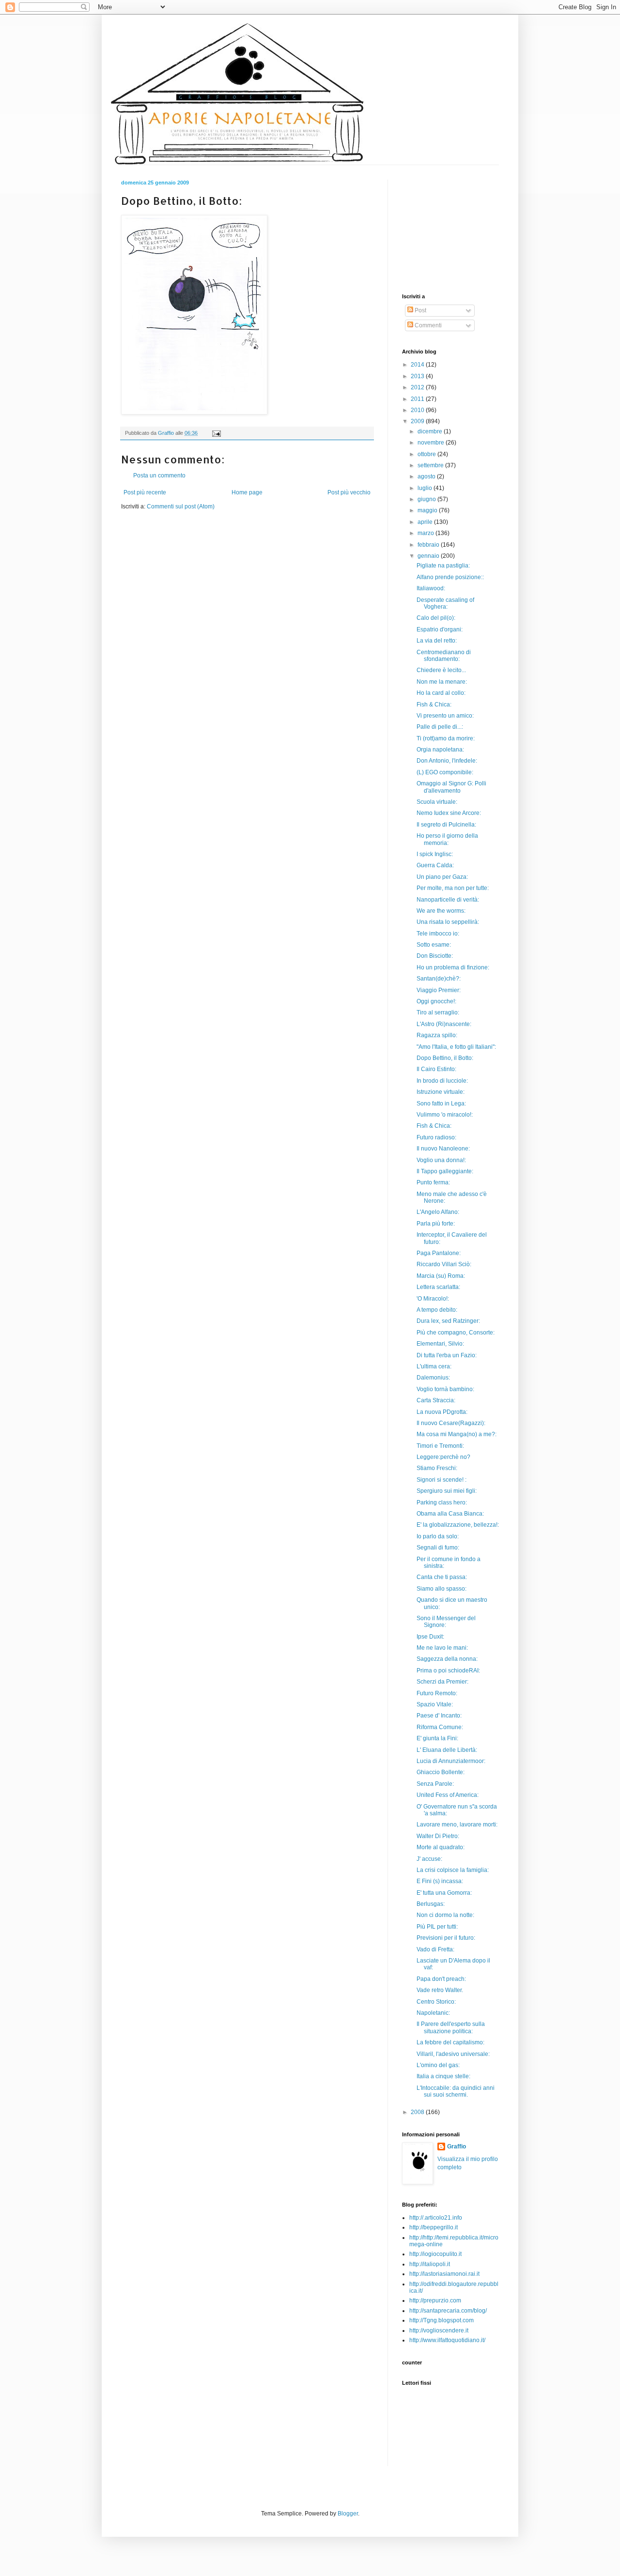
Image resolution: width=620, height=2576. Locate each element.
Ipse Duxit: (430, 1637)
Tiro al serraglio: (438, 1012)
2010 (418, 410)
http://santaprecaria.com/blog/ (448, 2311)
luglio (426, 488)
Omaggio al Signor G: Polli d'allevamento (451, 787)
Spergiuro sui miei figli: (447, 1491)
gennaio (429, 556)
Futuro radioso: (436, 1137)
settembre (431, 465)
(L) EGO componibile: (445, 772)
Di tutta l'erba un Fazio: (447, 1355)
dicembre (431, 431)
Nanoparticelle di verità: (448, 900)
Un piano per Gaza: (442, 877)
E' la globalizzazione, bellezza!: (458, 1525)
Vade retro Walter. (440, 1990)
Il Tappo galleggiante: (445, 1171)
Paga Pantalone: (439, 1253)
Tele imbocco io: (438, 934)
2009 (418, 421)
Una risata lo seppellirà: (448, 922)
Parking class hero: (442, 1503)
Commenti (427, 325)
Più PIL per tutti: (437, 1927)
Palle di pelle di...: (440, 727)
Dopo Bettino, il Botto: (445, 1058)
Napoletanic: (433, 2013)
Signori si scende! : (442, 1480)
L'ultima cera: (434, 1366)
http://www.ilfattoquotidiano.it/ (447, 2340)
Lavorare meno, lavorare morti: (457, 1825)
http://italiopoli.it (430, 2264)
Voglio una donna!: (441, 1160)
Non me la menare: (442, 682)
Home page (247, 492)
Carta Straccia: (436, 1400)
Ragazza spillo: (437, 1035)
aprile (426, 522)
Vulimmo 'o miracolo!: (445, 1115)
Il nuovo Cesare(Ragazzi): (451, 1423)
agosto (427, 476)
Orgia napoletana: (440, 750)
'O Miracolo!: (433, 1299)
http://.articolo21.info (436, 2218)
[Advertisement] (234, 540)
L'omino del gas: (438, 2065)
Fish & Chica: (434, 705)
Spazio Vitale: (435, 1704)
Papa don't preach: (441, 1979)
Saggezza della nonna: (447, 1659)
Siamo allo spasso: (442, 1589)
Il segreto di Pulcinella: (446, 825)
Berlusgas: (431, 1904)
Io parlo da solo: (438, 1536)
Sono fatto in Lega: (441, 1104)
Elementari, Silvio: (440, 1344)
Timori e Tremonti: (440, 1446)
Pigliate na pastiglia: (443, 566)
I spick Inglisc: (435, 854)
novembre (432, 443)
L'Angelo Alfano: (438, 1212)
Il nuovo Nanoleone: (443, 1149)
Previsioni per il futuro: (446, 1938)
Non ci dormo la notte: (445, 1915)
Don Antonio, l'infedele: (447, 761)
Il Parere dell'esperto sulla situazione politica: (451, 2027)
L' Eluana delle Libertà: (447, 1750)
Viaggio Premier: (439, 990)
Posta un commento (159, 475)
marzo (426, 533)
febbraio (429, 545)
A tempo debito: (437, 1310)
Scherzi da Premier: (442, 1682)
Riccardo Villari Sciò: (444, 1264)
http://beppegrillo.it (434, 2227)
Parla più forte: (436, 1224)
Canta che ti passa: (442, 1577)
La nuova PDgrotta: (442, 1412)
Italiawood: (431, 588)
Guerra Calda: (435, 865)
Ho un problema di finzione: (453, 967)
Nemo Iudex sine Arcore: (449, 813)
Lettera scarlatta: (438, 1287)
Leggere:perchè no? (443, 1457)
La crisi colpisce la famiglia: (453, 1870)
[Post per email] (216, 433)
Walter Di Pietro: (438, 1836)
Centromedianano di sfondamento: (444, 656)
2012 (418, 387)
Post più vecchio (349, 492)
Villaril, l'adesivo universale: (453, 2054)
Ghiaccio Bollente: (441, 1772)
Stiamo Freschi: (437, 1468)
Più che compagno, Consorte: (456, 1333)
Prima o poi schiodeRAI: (448, 1671)
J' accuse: (429, 1859)
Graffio (457, 2147)
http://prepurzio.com (435, 2300)
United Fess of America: (448, 1795)
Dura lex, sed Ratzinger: (448, 1321)
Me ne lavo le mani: (442, 1648)
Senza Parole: (435, 1784)
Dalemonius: (433, 1378)
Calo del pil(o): (436, 618)
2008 (418, 2112)
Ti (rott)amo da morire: (446, 738)
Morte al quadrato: (441, 1847)
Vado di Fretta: (435, 1949)
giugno (427, 499)
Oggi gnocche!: (436, 1001)
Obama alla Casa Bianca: (450, 1514)
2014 (418, 365)
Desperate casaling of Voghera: (445, 603)
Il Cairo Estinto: (436, 1069)
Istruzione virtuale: (441, 1092)
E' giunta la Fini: (437, 1738)
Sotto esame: (434, 945)
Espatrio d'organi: (440, 629)
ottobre (427, 454)
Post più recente (145, 492)
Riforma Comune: (440, 1727)
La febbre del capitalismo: (450, 2042)
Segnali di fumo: (438, 1548)
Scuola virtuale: (437, 802)
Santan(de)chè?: (439, 979)
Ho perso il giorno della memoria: (447, 839)
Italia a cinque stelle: (443, 2076)
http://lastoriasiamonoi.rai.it (444, 2274)
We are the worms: (441, 911)
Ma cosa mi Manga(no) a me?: (457, 1434)
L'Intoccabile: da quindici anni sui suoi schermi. (456, 2091)
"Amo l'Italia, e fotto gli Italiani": (456, 1047)
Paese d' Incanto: (439, 1716)
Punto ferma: (433, 1182)
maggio (428, 510)
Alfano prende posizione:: (450, 577)
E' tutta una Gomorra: (444, 1893)
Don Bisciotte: (435, 956)
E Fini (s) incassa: (440, 1881)
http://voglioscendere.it (439, 2331)
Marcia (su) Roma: (441, 1276)
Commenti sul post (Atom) (181, 506)
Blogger (348, 2514)
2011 (418, 399)
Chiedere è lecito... (441, 670)
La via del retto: (437, 641)
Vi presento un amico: (445, 716)
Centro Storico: (436, 2002)
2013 (418, 376)
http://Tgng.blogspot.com (442, 2320)
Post (420, 310)
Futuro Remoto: (437, 1693)
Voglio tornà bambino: (445, 1389)
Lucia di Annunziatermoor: (451, 1761)
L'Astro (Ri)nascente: (444, 1024)
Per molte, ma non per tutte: (453, 888)
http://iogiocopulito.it (435, 2254)
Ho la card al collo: (441, 693)
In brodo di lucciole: (442, 1081)
